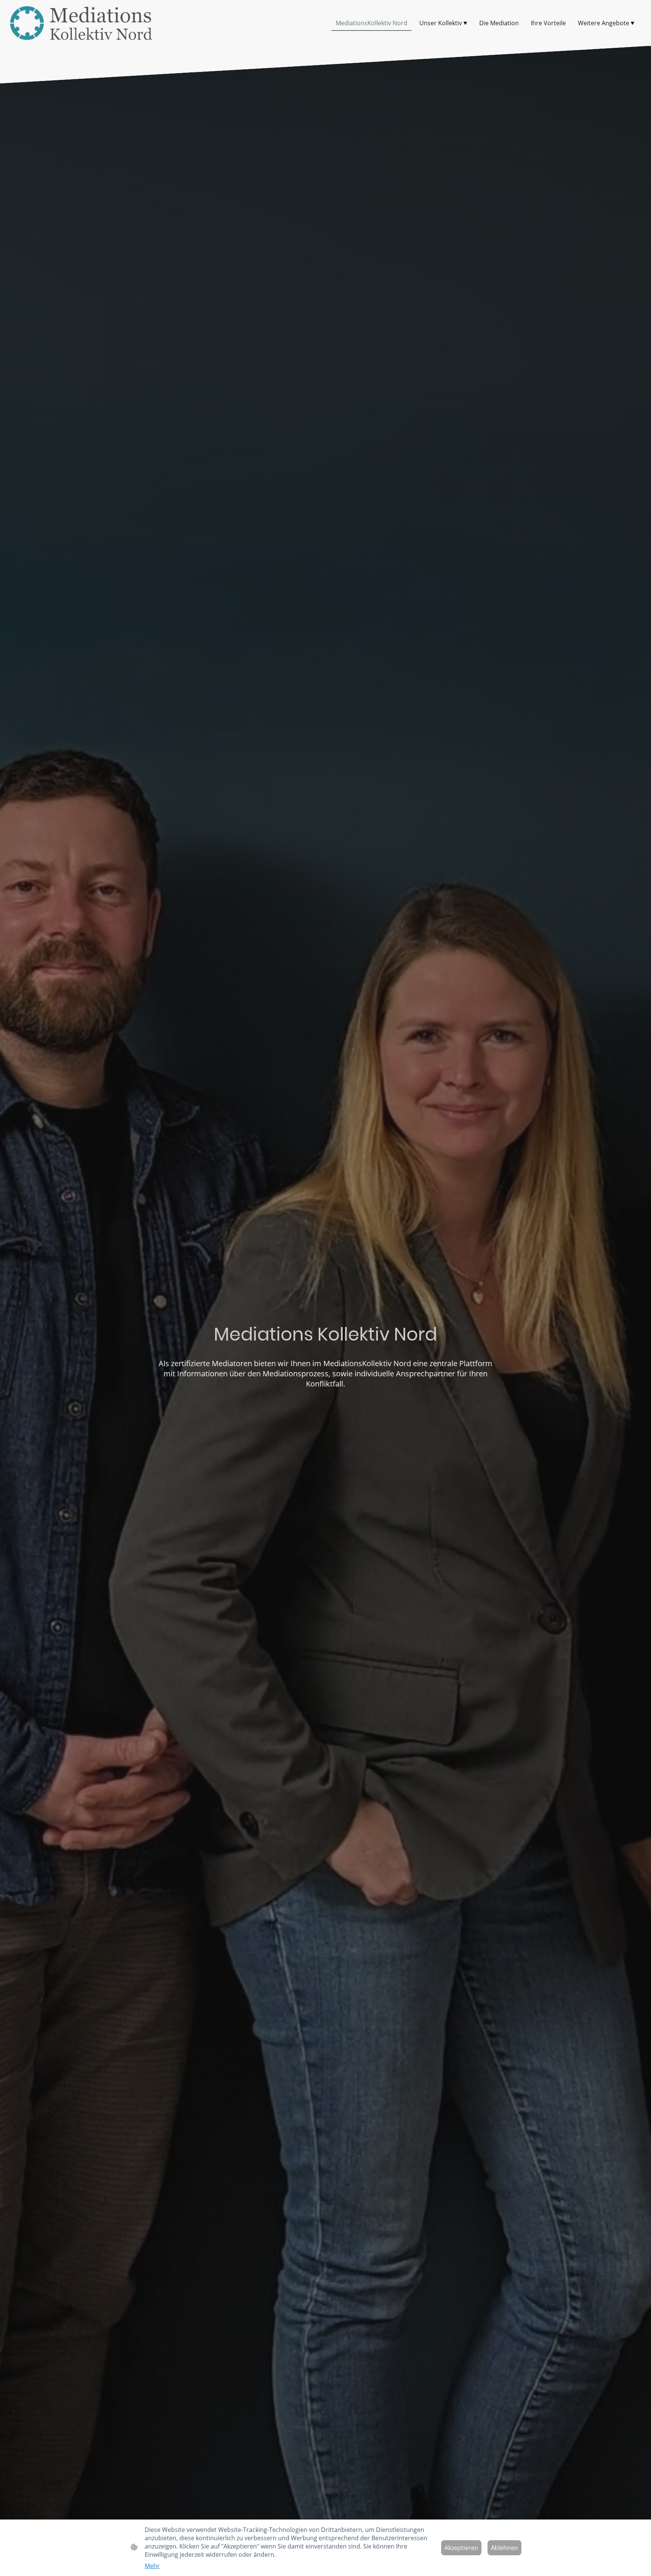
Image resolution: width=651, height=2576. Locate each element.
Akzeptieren (461, 2548)
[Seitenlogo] (81, 23)
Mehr (152, 2566)
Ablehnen (504, 2548)
